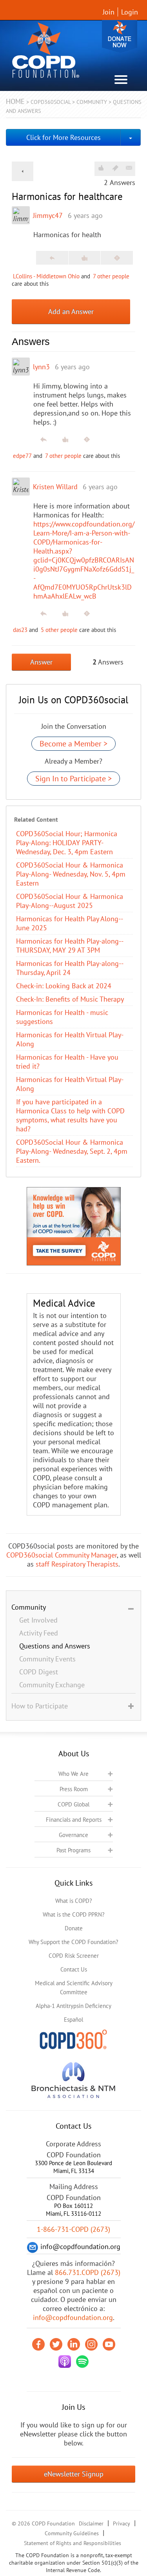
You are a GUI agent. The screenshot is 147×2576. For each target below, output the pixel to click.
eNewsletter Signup (74, 2474)
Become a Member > (73, 744)
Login (130, 12)
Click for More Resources (64, 137)
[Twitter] (56, 2344)
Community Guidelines (72, 2533)
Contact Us (74, 1969)
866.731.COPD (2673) (88, 2272)
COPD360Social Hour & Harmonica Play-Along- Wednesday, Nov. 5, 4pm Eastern (71, 874)
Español (73, 2020)
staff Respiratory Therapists (77, 1564)
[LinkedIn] (74, 2344)
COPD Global (73, 1804)
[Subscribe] (129, 168)
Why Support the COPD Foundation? (73, 1942)
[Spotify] (82, 2362)
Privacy (122, 2523)
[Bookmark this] (115, 168)
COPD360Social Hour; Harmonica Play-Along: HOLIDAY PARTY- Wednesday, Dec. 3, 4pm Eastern (67, 843)
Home (15, 101)
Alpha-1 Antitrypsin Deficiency (73, 2006)
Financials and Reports (74, 1820)
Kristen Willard (55, 487)
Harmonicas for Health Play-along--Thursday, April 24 (70, 968)
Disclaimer (91, 2523)
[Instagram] (91, 2344)
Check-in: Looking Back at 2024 (64, 986)
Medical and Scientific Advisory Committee (74, 1988)
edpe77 (22, 456)
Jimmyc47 (48, 215)
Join (109, 12)
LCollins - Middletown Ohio (46, 276)
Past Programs (73, 1850)
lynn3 (41, 367)
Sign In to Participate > (73, 779)
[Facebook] (38, 2344)
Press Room (74, 1789)
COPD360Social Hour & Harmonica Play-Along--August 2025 (70, 901)
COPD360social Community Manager (62, 1555)
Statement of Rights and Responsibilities (73, 2543)
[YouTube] (109, 2344)
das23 (20, 630)
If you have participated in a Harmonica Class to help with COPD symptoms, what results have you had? (70, 1115)
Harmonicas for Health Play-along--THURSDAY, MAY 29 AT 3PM (70, 946)
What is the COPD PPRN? (74, 1914)
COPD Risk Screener (74, 1956)
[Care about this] (101, 168)
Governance (73, 1835)
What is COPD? (74, 1901)
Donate (120, 36)
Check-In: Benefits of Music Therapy (70, 999)
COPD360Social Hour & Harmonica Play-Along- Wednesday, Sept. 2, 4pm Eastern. (72, 1151)
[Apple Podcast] (65, 2362)
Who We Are (73, 1774)
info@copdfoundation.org (73, 2317)
